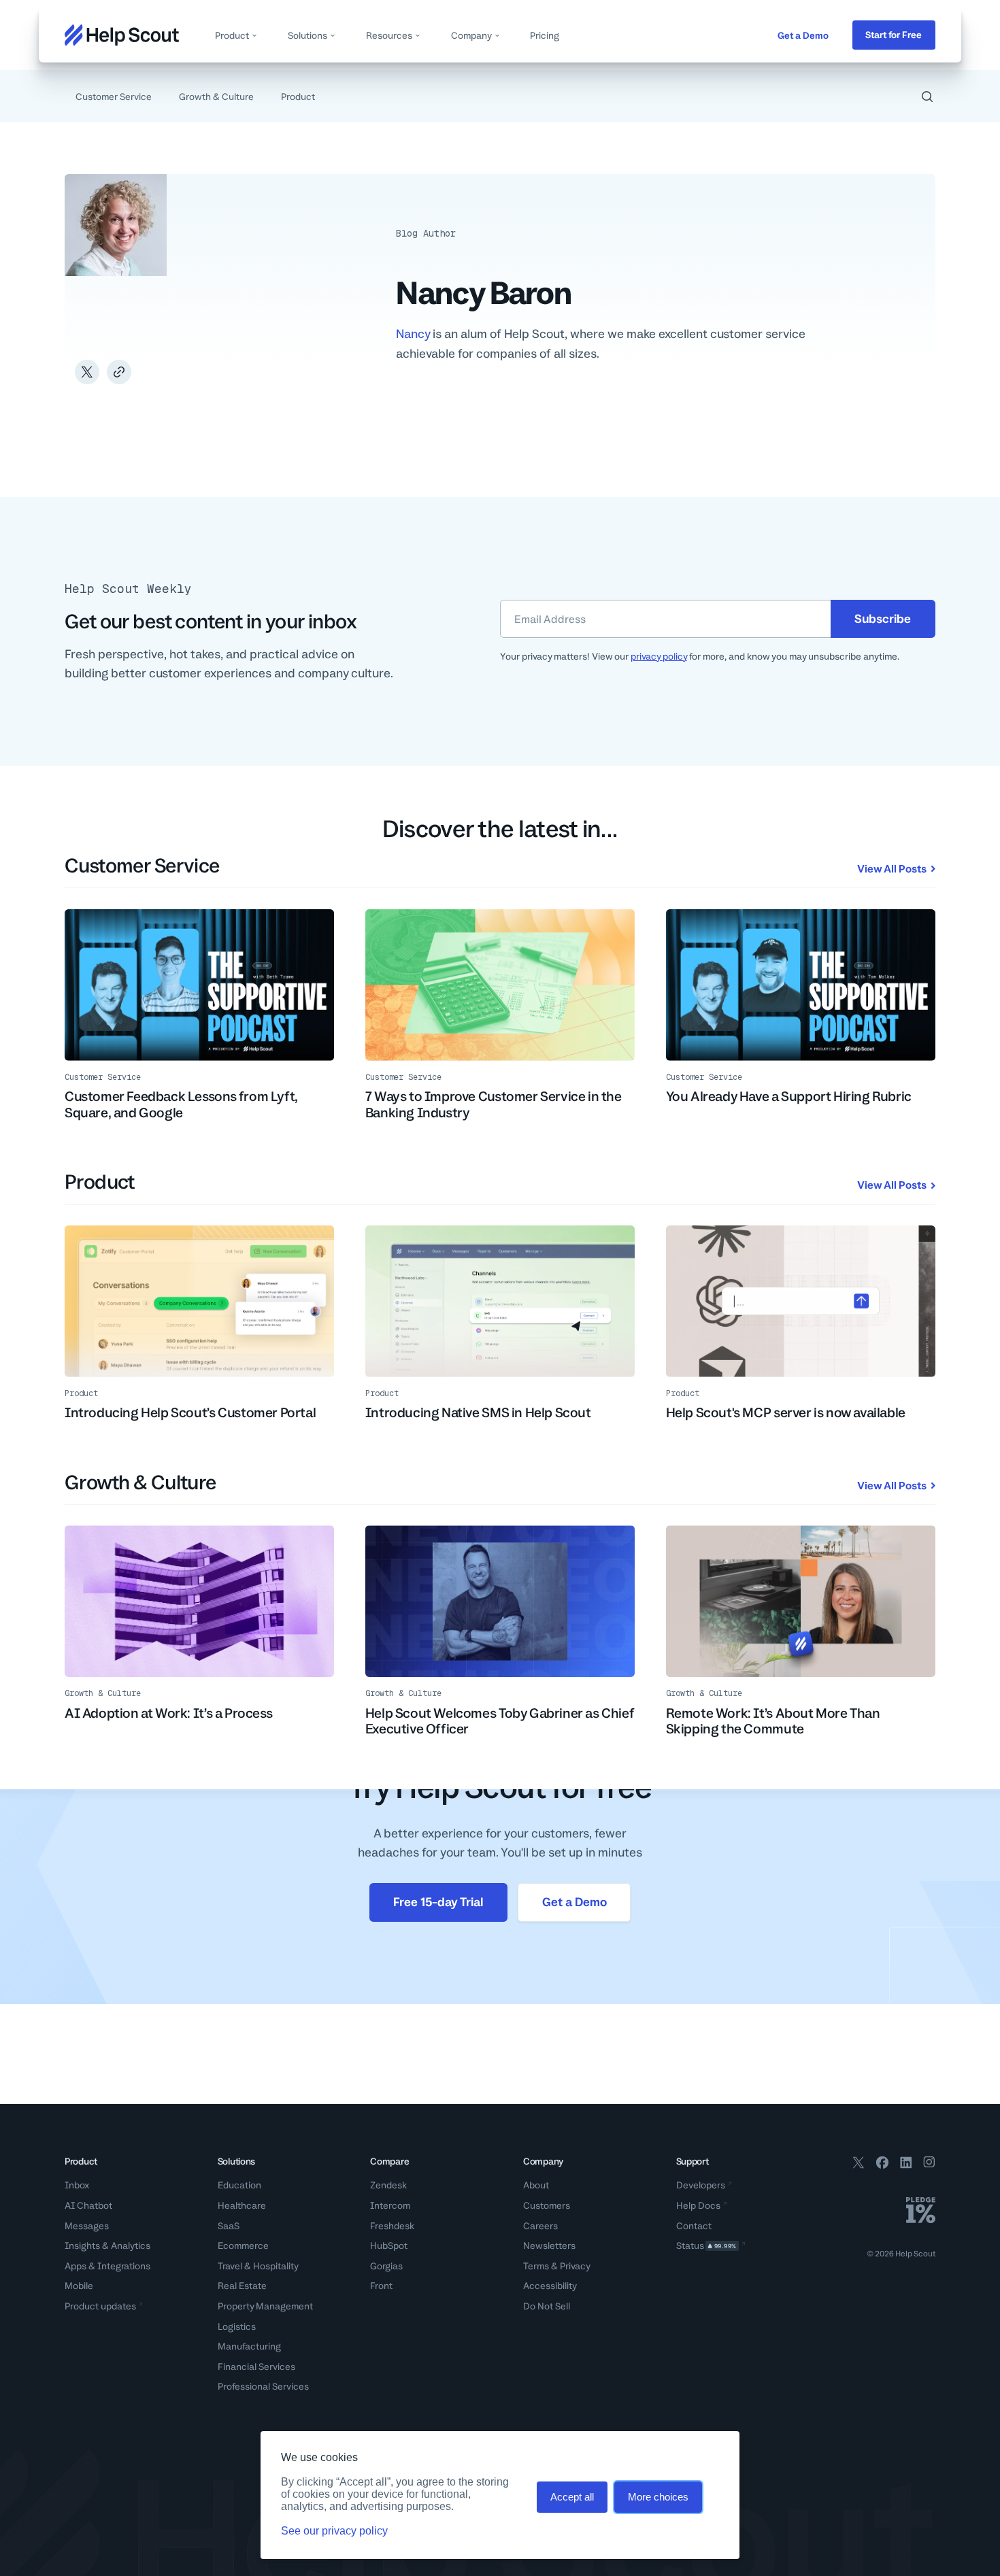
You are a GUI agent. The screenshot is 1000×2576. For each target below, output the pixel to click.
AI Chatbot (88, 2205)
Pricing (545, 35)
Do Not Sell (547, 2306)
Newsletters (549, 2245)
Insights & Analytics (107, 2245)
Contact (694, 2226)
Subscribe (883, 618)
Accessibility (550, 2286)
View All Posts (892, 869)
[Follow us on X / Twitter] (859, 2165)
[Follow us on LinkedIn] (906, 2165)
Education (239, 2185)
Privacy (575, 2266)
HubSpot (389, 2245)
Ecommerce (243, 2245)
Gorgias (386, 2266)
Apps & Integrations (107, 2266)
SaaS (229, 2226)
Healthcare (242, 2205)
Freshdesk (392, 2226)
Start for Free (894, 35)
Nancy (413, 334)
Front (381, 2286)
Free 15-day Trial (438, 1902)
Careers (540, 2226)
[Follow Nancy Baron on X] (87, 372)
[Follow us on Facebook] (882, 2165)
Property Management (265, 2306)
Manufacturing (249, 2346)
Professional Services (263, 2386)
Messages (87, 2226)
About (536, 2185)
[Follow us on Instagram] (929, 2165)
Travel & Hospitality (258, 2266)
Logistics (237, 2326)
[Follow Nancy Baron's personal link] (119, 372)
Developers (701, 2185)
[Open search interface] (927, 97)
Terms (536, 2266)
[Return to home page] (122, 35)
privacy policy (659, 656)
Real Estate (242, 2286)
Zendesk (388, 2185)
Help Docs (698, 2205)
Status (706, 2245)
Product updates (100, 2306)
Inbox (77, 2185)
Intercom (390, 2205)
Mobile (79, 2286)
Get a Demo (803, 35)
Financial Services (256, 2367)
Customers (547, 2205)
